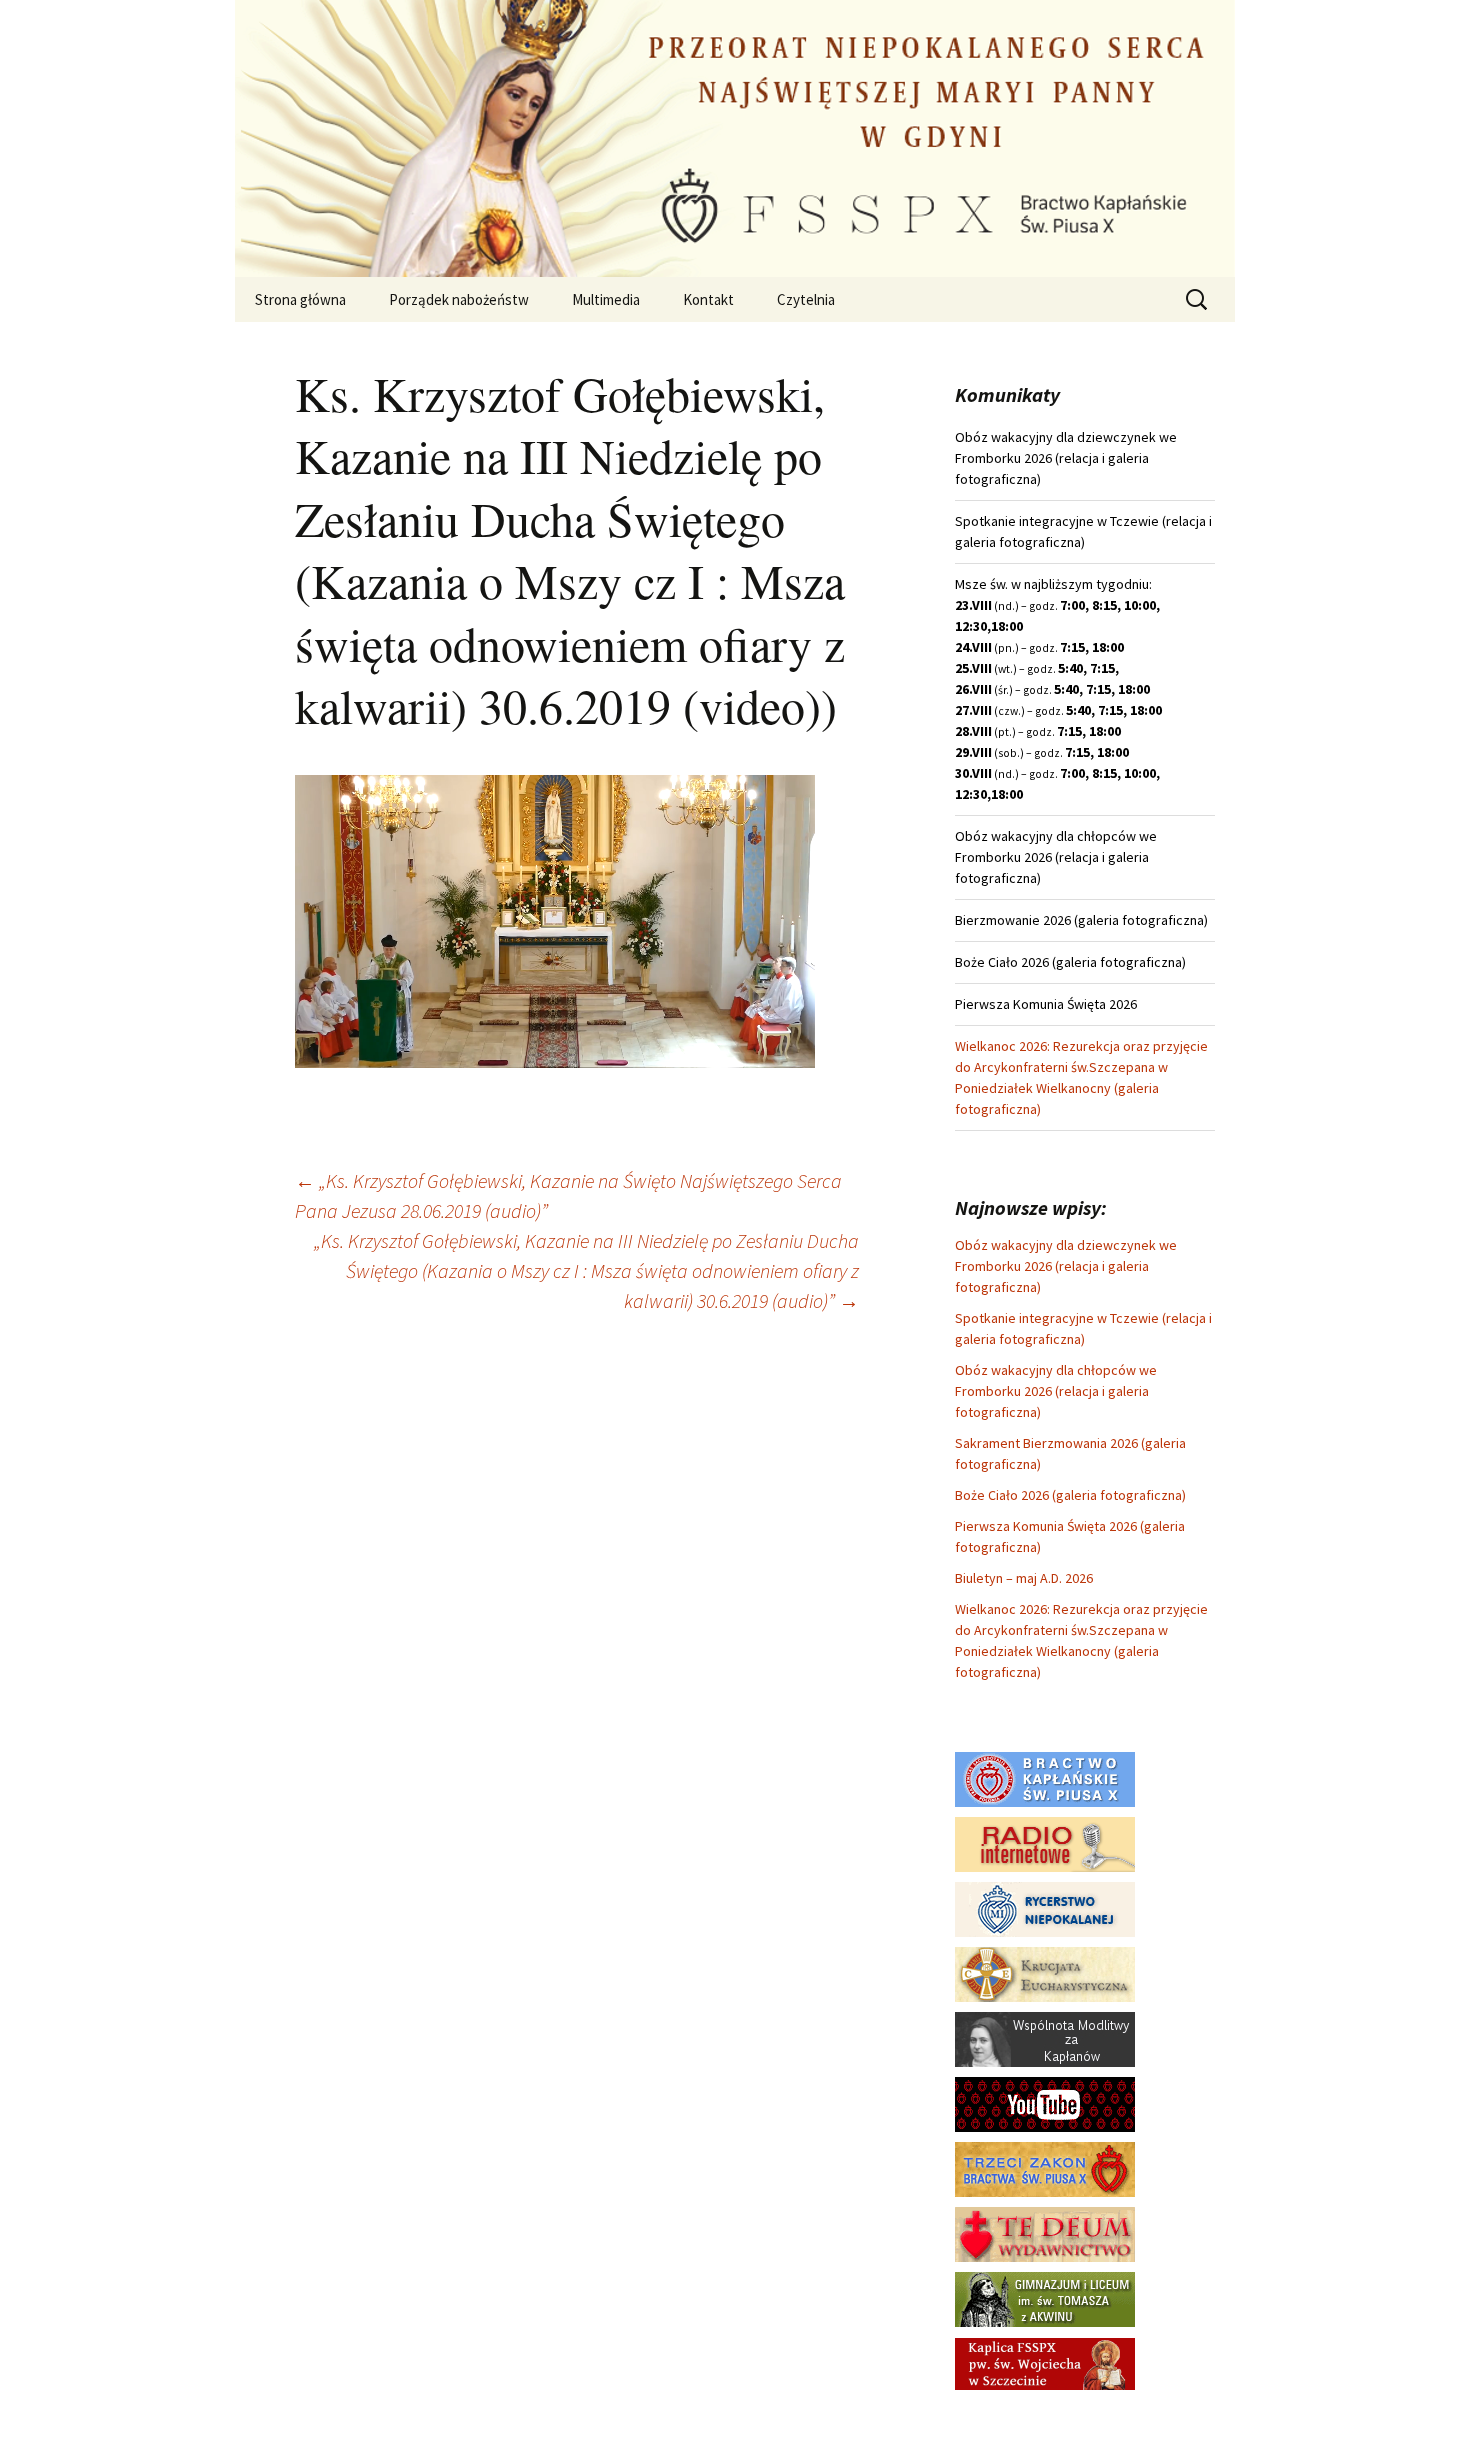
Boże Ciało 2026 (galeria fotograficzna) (1070, 1495)
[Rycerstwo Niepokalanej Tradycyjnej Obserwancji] (1045, 1908)
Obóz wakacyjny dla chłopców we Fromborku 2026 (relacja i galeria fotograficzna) (1056, 1391)
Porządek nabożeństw (459, 299)
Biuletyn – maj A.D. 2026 (1024, 1578)
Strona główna (300, 299)
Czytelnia (806, 299)
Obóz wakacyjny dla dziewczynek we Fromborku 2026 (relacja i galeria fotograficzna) (1066, 1266)
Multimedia (606, 299)
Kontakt (708, 299)
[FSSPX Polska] (1045, 2103)
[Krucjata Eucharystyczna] (1045, 1973)
